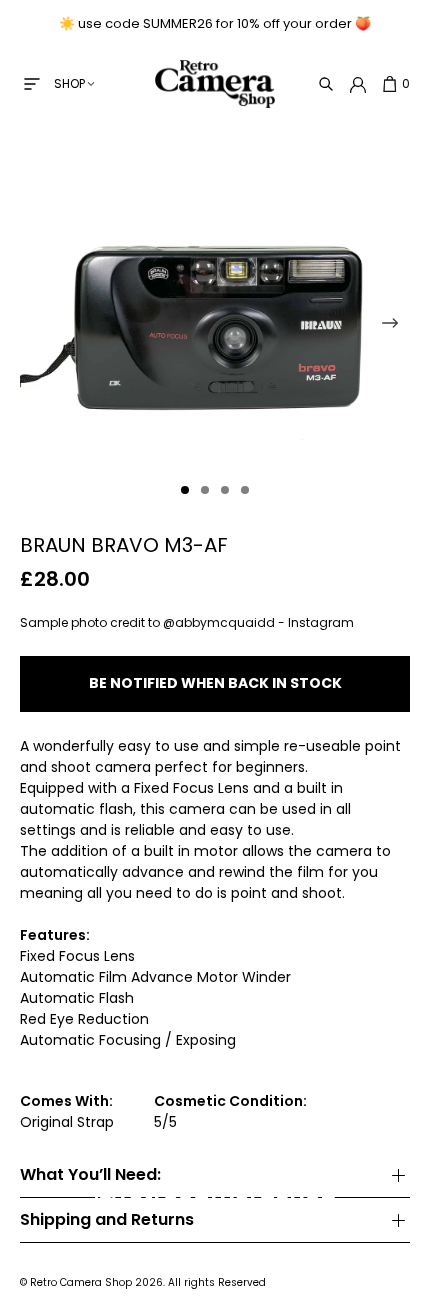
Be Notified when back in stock (215, 683)
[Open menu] (32, 84)
